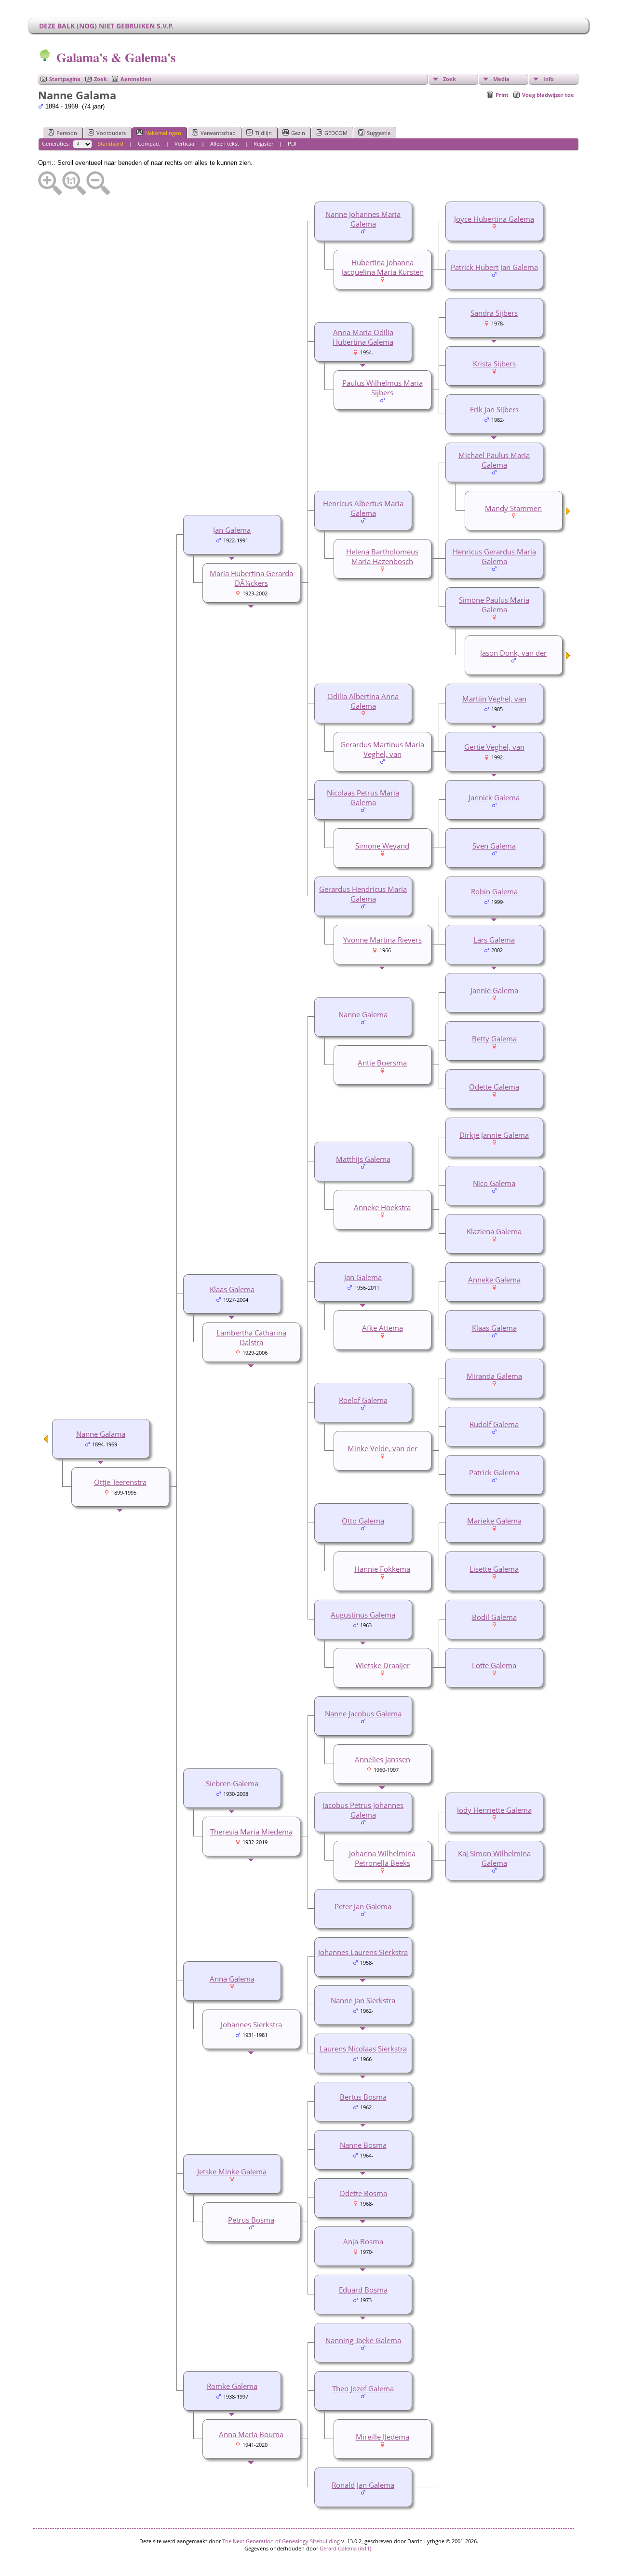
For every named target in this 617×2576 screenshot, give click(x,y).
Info (549, 79)
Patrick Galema (494, 1472)
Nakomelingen (163, 133)
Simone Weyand (382, 846)
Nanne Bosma (363, 2145)
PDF (293, 143)
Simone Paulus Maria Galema (494, 605)
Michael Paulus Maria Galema (494, 460)
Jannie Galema (494, 990)
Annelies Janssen (382, 1759)
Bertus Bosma (363, 2097)
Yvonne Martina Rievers (382, 940)
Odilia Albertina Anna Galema (363, 701)
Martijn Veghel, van (494, 699)
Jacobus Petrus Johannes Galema (363, 1810)
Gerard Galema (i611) (345, 2548)
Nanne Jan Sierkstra (363, 2000)
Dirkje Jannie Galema (494, 1135)
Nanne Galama (101, 1434)
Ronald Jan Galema (363, 2485)
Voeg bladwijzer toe (548, 95)
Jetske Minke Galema (232, 2171)
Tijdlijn (263, 133)
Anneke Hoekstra (382, 1207)
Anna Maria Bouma (251, 2434)
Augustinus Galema (363, 1615)
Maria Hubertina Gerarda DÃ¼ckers (251, 578)
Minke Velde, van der (382, 1448)
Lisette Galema (494, 1569)
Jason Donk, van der (513, 653)
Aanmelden (136, 79)
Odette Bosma (363, 2193)
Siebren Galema (232, 1783)
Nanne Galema (363, 1014)
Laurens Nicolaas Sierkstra (363, 2049)
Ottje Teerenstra (120, 1482)
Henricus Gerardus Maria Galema (494, 556)
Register (263, 143)
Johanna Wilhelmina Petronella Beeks (382, 1858)
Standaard (111, 143)
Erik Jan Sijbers (494, 409)
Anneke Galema (494, 1280)
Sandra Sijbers (494, 313)
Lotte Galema (494, 1665)
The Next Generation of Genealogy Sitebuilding (281, 2541)
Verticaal (185, 143)
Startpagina (65, 79)
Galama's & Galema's (116, 57)
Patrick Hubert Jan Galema (494, 267)
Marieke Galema (494, 1521)
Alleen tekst (225, 143)
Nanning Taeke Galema (363, 2340)
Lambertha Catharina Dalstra (251, 1337)
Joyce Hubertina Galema (494, 219)
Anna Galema (232, 1979)
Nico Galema (494, 1183)
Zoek (101, 79)
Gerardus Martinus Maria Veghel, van (382, 749)
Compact (149, 143)
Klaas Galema (494, 1328)
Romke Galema (232, 2386)
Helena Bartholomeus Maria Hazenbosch (382, 556)
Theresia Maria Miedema (251, 1832)
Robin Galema (494, 891)
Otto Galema (363, 1521)
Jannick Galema (494, 797)
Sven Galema (494, 846)
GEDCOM (336, 133)
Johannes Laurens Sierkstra (363, 1952)
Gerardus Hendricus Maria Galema (363, 894)
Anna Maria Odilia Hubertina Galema (363, 337)
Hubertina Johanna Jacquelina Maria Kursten (382, 267)
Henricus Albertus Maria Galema (363, 508)
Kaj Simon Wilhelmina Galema (494, 1858)
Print (502, 95)
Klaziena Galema (494, 1231)
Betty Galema (494, 1038)
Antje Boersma (382, 1063)
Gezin (298, 133)
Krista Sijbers (494, 364)
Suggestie (379, 133)
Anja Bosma (363, 2241)
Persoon (67, 133)
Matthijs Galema (363, 1159)
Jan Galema (232, 530)
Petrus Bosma (251, 2220)
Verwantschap (218, 133)
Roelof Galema (363, 1400)
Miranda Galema (494, 1376)
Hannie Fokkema (382, 1569)
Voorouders (111, 133)
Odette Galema (494, 1087)
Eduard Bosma (363, 2290)
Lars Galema (494, 940)
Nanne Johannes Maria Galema (363, 219)
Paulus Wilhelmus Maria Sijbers (382, 388)
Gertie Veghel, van (494, 747)
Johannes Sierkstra (251, 2024)
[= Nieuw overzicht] (568, 513)
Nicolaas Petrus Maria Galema (363, 797)
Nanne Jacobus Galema (363, 1713)
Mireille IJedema (382, 2437)
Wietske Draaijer (382, 1665)
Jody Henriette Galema (494, 1810)
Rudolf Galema (494, 1424)
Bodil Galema (494, 1617)
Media (501, 79)
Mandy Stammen (513, 508)
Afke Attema (382, 1328)
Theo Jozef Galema (363, 2388)
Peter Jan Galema (363, 1906)
